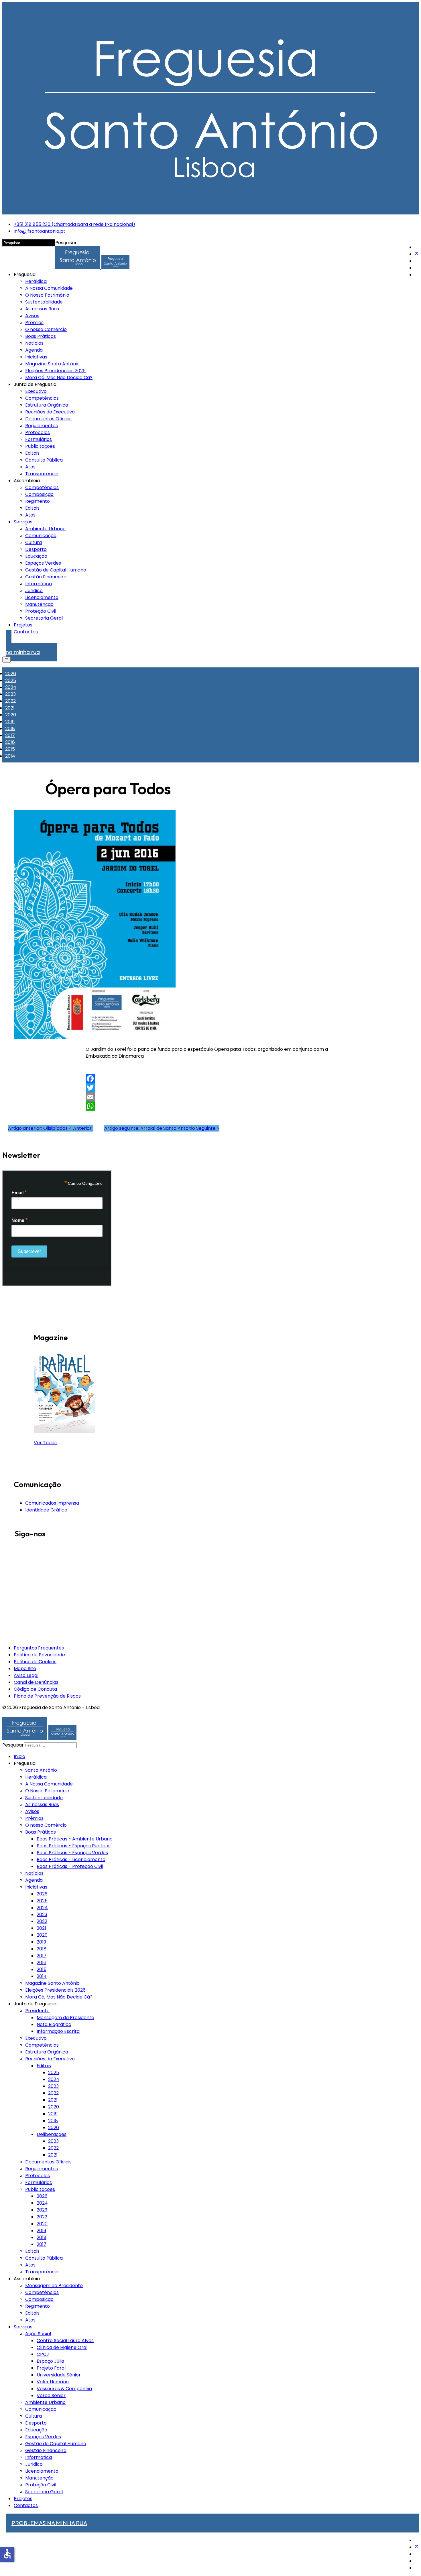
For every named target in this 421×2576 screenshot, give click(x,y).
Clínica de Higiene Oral (62, 2347)
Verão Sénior (51, 2395)
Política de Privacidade (39, 1655)
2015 (10, 749)
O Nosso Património (47, 295)
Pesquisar (13, 1745)
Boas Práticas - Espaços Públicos (74, 1846)
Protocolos (38, 432)
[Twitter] (417, 254)
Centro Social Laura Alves (65, 2341)
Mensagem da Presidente (65, 2018)
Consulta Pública (44, 460)
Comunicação (41, 536)
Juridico (34, 591)
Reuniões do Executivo (50, 412)
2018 (10, 729)
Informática (39, 584)
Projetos (23, 625)
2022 (10, 701)
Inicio (19, 1756)
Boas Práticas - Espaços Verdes (72, 1853)
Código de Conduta (35, 1689)
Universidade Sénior (59, 2375)
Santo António (41, 1770)
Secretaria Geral (44, 618)
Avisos (32, 316)
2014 (10, 756)
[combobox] (50, 1745)
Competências (42, 398)
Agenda (34, 350)
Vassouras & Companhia (64, 2389)
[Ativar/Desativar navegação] (6, 660)
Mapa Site (25, 1669)
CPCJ (43, 2354)
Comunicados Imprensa (52, 1503)
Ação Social (38, 2334)
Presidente (37, 2011)
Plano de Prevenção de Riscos (47, 1696)
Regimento (38, 501)
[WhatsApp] (210, 1106)
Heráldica (36, 281)
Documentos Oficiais (48, 419)
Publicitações (40, 446)
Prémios (34, 323)
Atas (30, 467)
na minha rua (23, 649)
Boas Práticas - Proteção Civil (70, 1866)
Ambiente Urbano (45, 529)
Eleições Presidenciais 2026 (55, 371)
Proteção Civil (41, 611)
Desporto (36, 549)
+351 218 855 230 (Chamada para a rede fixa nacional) (74, 224)
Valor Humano (53, 2382)
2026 (11, 674)
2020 (11, 715)
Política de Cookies (35, 1662)
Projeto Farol (51, 2368)
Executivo (36, 391)
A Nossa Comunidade (49, 288)
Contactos (26, 632)
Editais (32, 453)
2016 (10, 742)
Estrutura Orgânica (47, 405)
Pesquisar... (67, 243)
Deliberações (52, 2134)
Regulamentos (42, 426)
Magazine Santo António (52, 364)
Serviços (23, 522)
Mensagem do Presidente (54, 2286)
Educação (36, 556)
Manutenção (39, 604)
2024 (11, 687)
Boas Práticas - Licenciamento (71, 1859)
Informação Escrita (58, 2031)
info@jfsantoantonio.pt (40, 231)
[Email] (210, 1097)
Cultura (34, 542)
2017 (10, 735)
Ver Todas (45, 1443)
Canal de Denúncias (36, 1682)
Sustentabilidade (44, 302)
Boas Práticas (41, 336)
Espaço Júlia (50, 2361)
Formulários (39, 439)
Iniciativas (36, 357)
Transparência (42, 474)
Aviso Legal (26, 1675)
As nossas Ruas (42, 309)
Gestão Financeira (46, 577)
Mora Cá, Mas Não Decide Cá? (59, 378)
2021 (10, 708)
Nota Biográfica (54, 2024)
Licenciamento (42, 597)
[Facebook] (210, 1079)
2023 (10, 694)
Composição (39, 494)
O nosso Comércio (46, 329)
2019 (10, 722)
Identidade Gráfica (46, 1510)
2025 (11, 680)
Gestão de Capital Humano (56, 570)
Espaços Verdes (43, 563)
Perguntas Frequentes (39, 1648)
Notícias (34, 343)
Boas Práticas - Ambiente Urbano (75, 1839)
